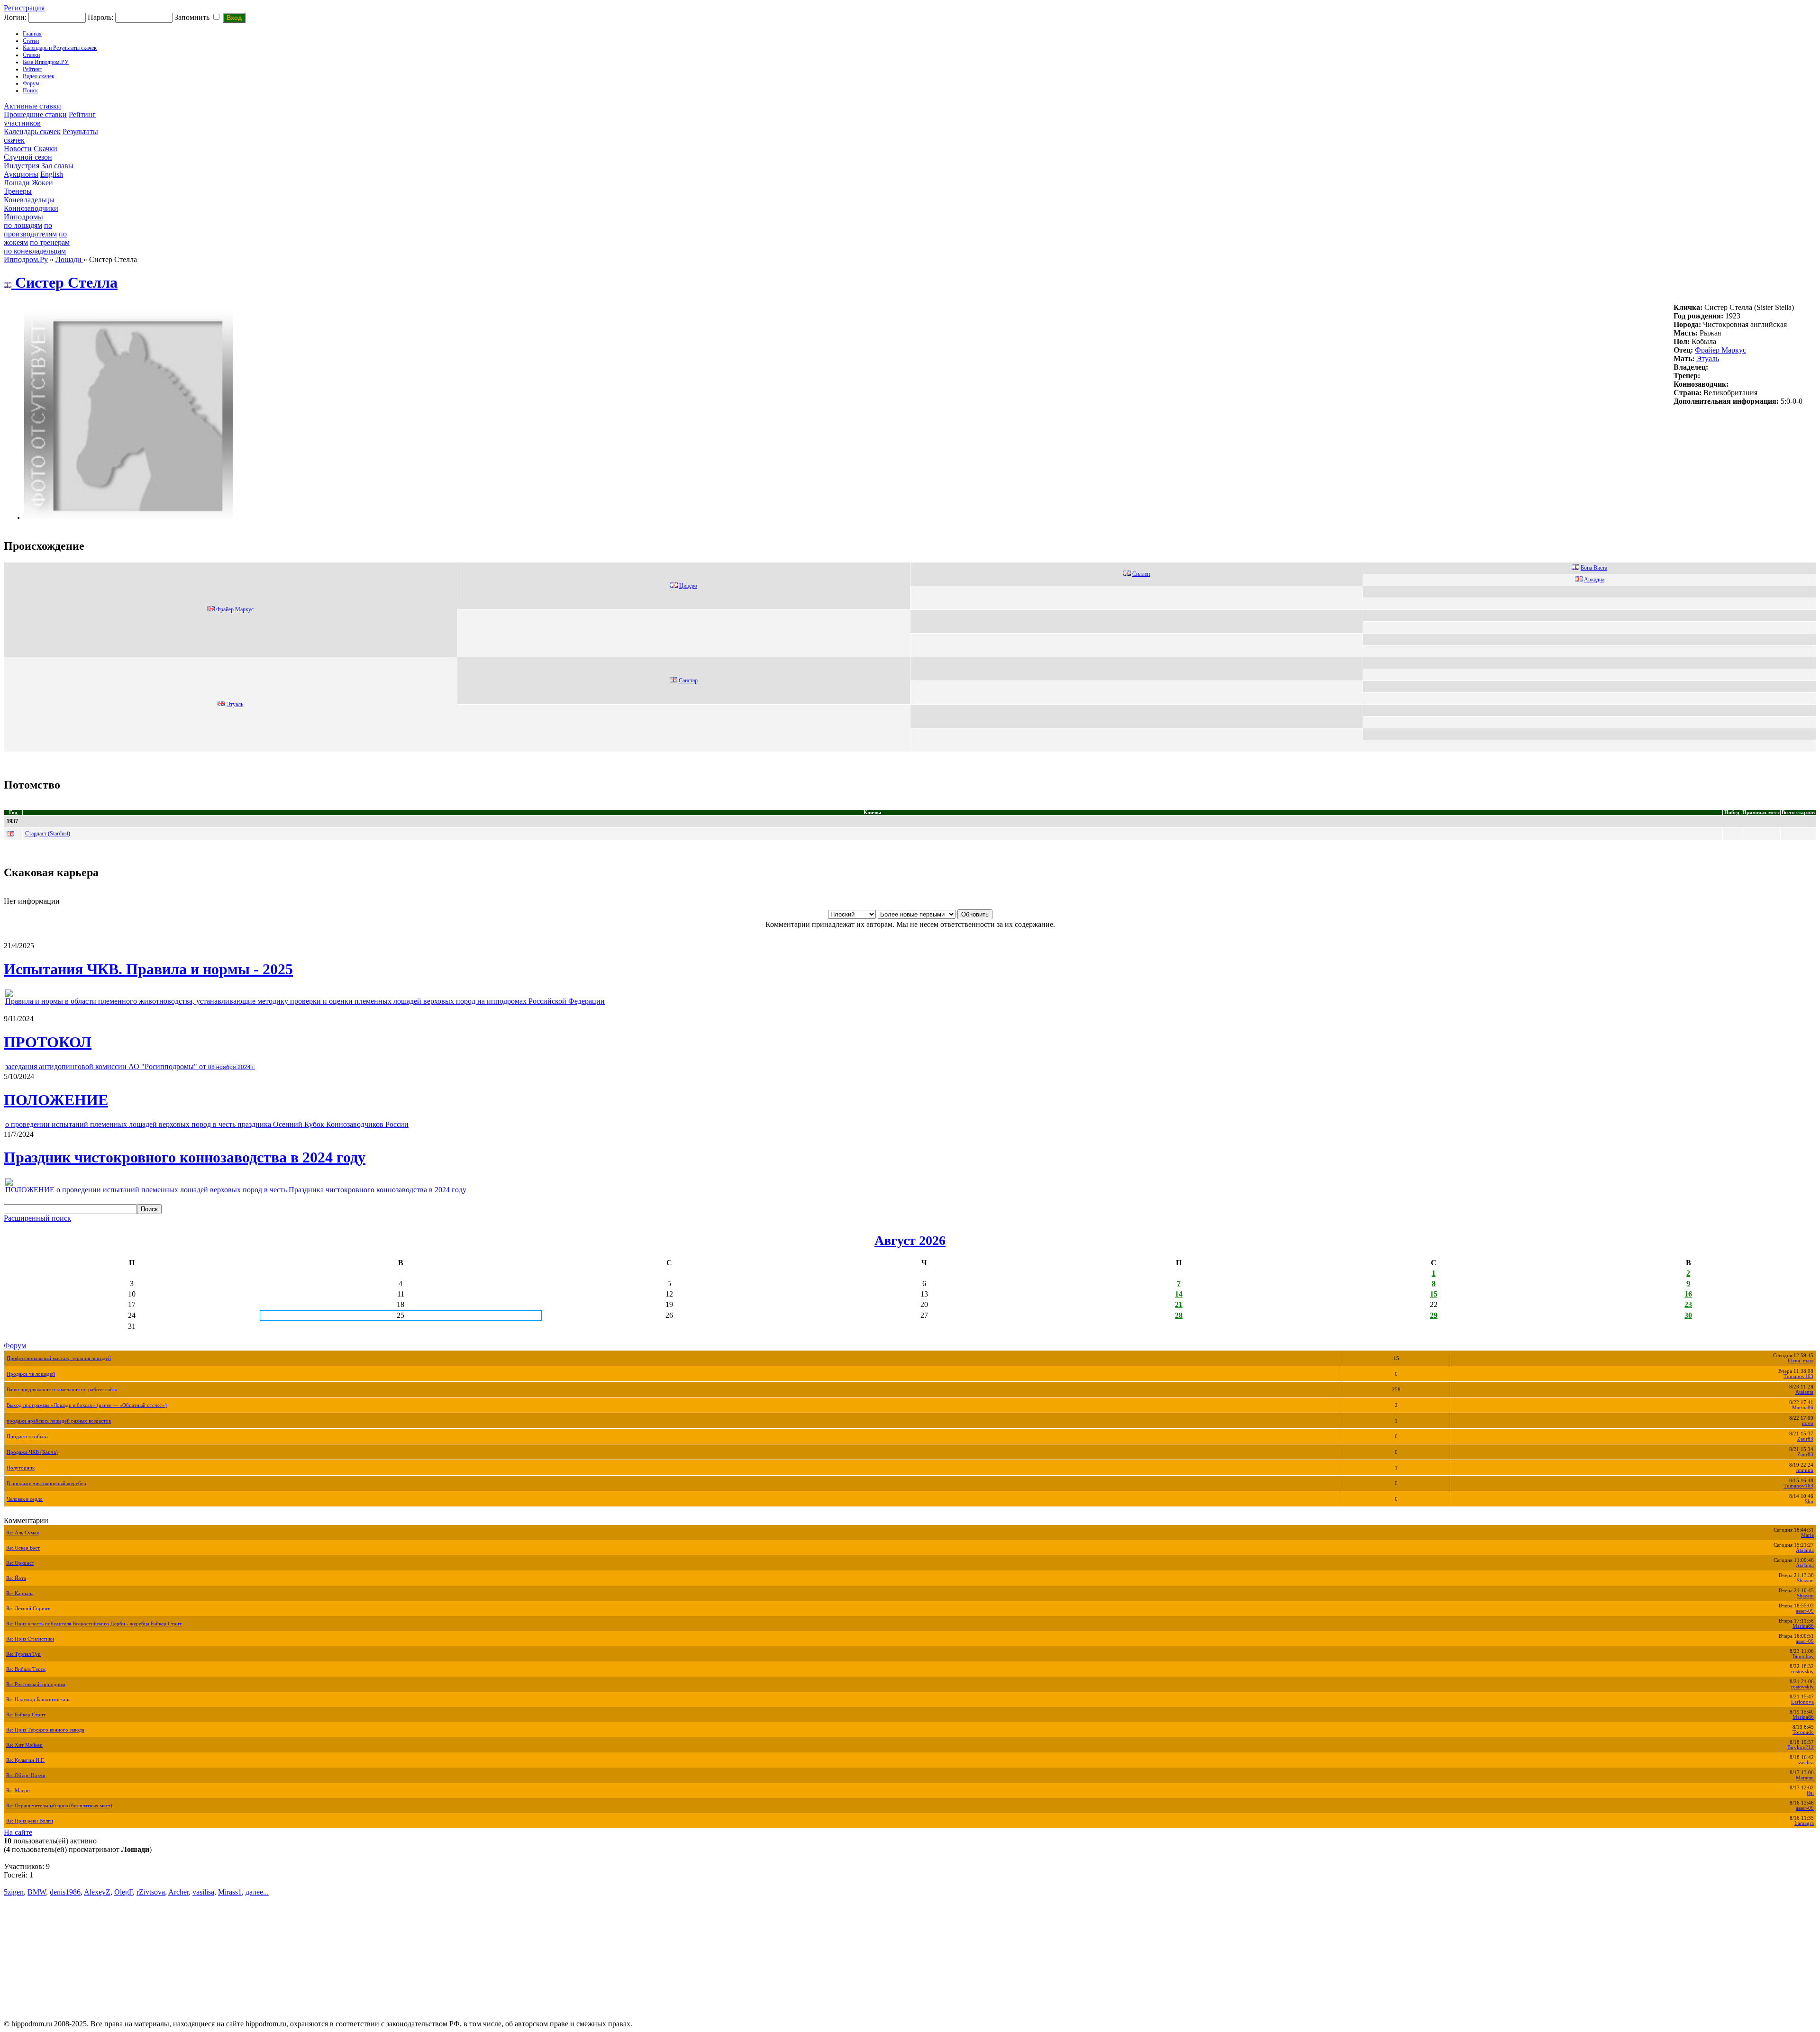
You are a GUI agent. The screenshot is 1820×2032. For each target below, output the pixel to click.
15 (1434, 1294)
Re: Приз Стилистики (30, 1639)
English (52, 174)
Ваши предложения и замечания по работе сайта (62, 1390)
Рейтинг (32, 69)
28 (1179, 1315)
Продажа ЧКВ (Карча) (32, 1452)
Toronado (1803, 1732)
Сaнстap (688, 680)
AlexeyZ (97, 1892)
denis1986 (65, 1892)
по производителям (30, 230)
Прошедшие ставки (35, 114)
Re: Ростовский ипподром (36, 1684)
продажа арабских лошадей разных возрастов (59, 1421)
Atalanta (1804, 1392)
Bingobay (1803, 1656)
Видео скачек (39, 76)
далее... (257, 1892)
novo (1808, 1423)
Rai (1810, 1793)
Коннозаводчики (31, 208)
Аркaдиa (1594, 580)
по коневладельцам (35, 251)
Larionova (1802, 1702)
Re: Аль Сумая (23, 1533)
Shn (1809, 1501)
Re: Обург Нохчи (26, 1775)
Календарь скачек (32, 132)
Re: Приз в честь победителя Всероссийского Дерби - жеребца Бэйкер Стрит (94, 1624)
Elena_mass (1801, 1361)
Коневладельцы (29, 200)
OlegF (123, 1892)
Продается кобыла (27, 1437)
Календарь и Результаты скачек (60, 48)
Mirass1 (230, 1892)
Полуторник (21, 1468)
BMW (37, 1892)
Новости (18, 149)
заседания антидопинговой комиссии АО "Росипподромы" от (130, 1066)
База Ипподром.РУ (46, 62)
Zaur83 (1805, 1439)
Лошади (17, 183)
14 (1179, 1294)
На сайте (18, 1832)
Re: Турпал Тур (23, 1654)
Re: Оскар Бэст (23, 1548)
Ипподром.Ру (26, 259)
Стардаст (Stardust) (48, 834)
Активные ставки (32, 106)
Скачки (45, 149)
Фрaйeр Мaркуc (1720, 350)
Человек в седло (25, 1499)
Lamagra (1804, 1823)
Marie (1807, 1535)
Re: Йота (16, 1578)
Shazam (1805, 1581)
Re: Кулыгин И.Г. (25, 1760)
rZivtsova (151, 1892)
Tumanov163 (1798, 1376)
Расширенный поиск (37, 1218)
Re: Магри (18, 1791)
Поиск (30, 91)
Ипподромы (23, 217)
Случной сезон (28, 157)
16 (1688, 1294)
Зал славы (57, 166)
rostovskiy (1802, 1672)
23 (1688, 1304)
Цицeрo (688, 586)
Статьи (31, 41)
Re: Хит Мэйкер (24, 1745)
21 (1179, 1304)
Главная (32, 34)
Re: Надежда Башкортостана (38, 1700)
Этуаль (1708, 358)
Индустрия (22, 166)
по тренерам (50, 242)
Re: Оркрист (20, 1563)
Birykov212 (1801, 1747)
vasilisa (1806, 1763)
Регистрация (24, 8)
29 (1434, 1315)
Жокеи (42, 183)
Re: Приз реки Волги (30, 1821)
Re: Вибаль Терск (26, 1669)
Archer (178, 1892)
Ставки (31, 55)
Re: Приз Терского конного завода (45, 1730)
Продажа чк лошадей (31, 1374)
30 (1688, 1315)
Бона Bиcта (1594, 568)
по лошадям (23, 225)
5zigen (14, 1892)
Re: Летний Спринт (28, 1609)
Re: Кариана (20, 1593)
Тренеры (18, 191)
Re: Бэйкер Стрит (26, 1715)
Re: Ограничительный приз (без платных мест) (59, 1806)
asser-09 (1805, 1611)
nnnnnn (1805, 1470)
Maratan (1805, 1778)
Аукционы (21, 174)
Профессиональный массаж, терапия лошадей (59, 1358)
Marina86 (1803, 1408)
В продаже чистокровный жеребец (46, 1483)
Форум (31, 83)
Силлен (1141, 574)
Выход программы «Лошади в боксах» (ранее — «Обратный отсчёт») (87, 1405)
